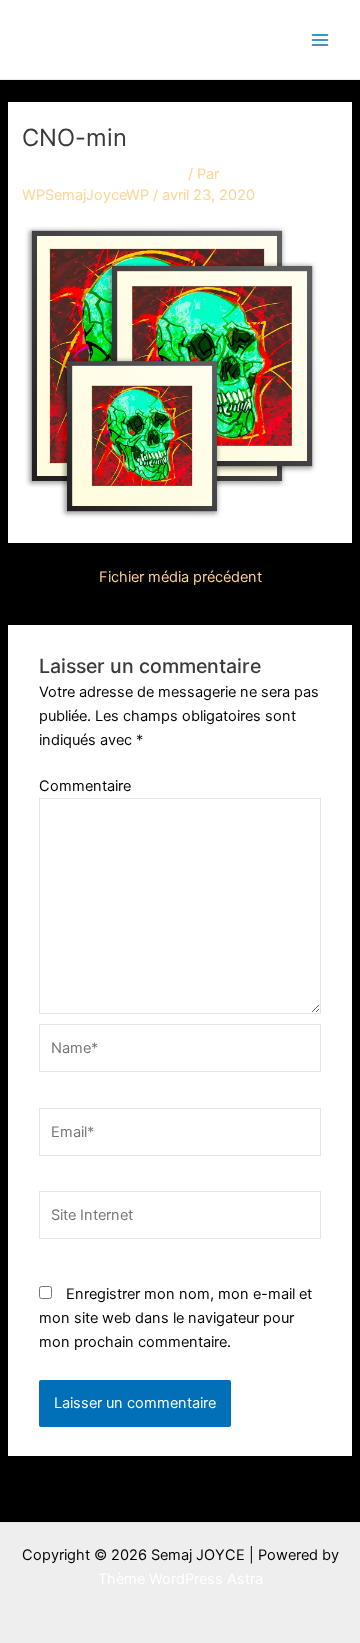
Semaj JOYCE (122, 38)
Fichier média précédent (180, 577)
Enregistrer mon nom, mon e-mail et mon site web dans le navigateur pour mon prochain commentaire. (175, 1318)
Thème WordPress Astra (180, 1579)
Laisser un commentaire (103, 174)
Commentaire (85, 786)
